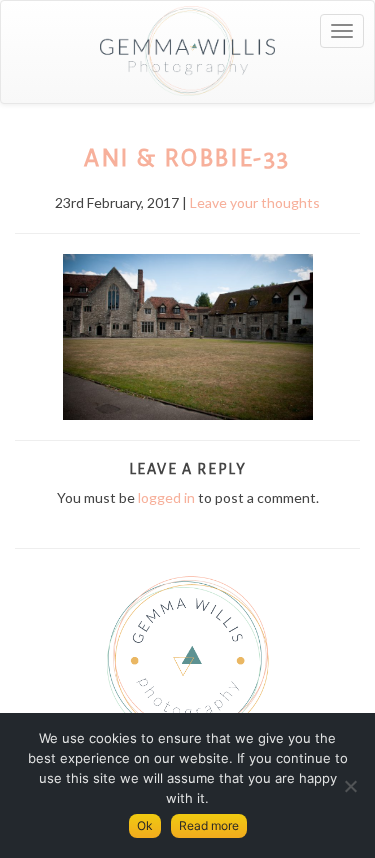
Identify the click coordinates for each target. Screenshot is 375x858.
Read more (209, 825)
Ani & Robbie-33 (187, 158)
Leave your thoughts (255, 202)
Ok (145, 825)
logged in (166, 497)
